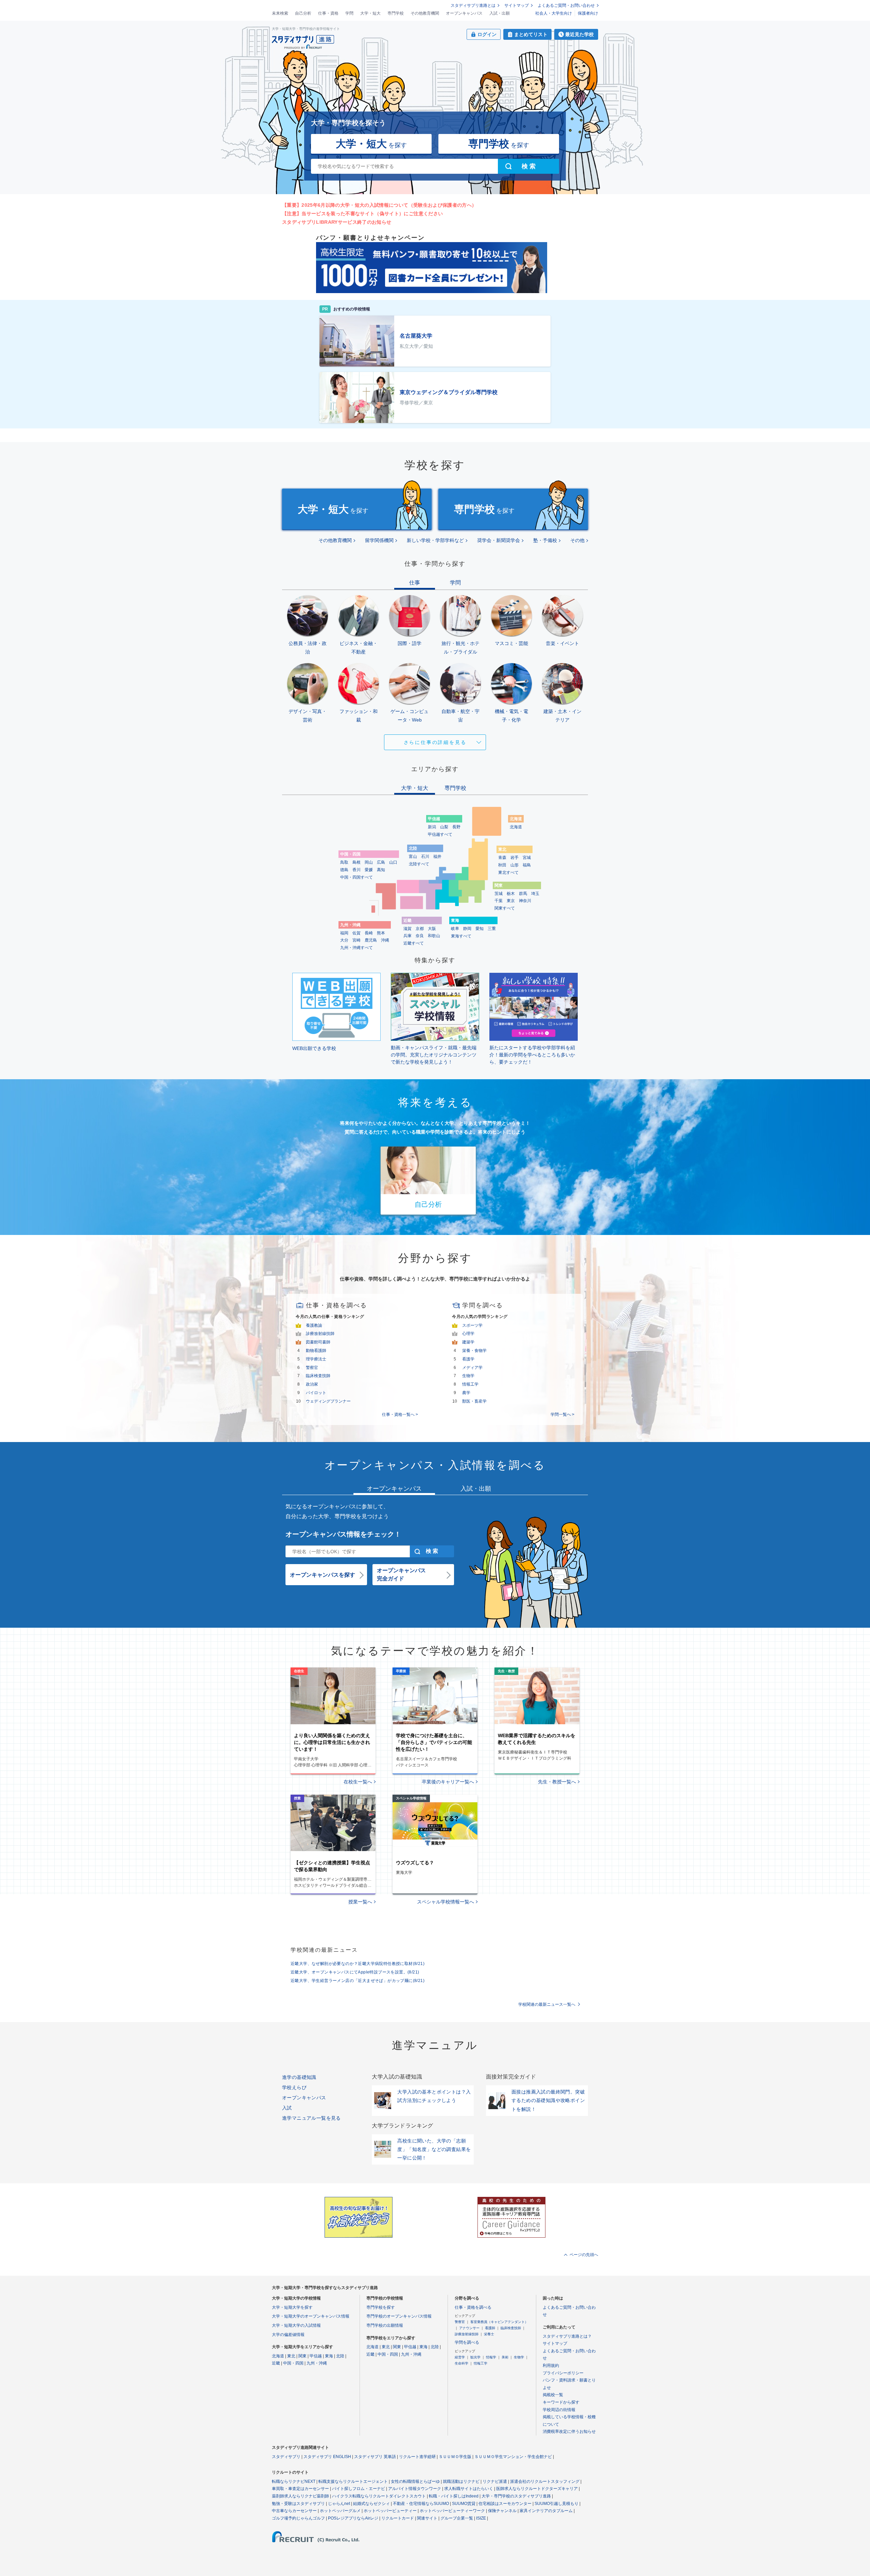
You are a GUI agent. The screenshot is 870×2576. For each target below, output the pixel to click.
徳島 (344, 870)
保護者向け (588, 13)
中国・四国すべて (356, 877)
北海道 (516, 827)
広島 (381, 862)
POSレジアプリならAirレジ (353, 2518)
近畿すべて (414, 943)
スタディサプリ (286, 2457)
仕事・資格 (328, 13)
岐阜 (455, 929)
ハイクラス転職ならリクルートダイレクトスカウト (379, 2496)
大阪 (432, 929)
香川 (356, 870)
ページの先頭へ (584, 2255)
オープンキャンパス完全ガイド (401, 1574)
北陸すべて (419, 864)
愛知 (480, 929)
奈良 (420, 936)
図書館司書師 (318, 1342)
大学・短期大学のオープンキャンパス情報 (311, 2316)
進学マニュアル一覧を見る (311, 2118)
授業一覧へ (360, 1902)
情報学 (491, 2357)
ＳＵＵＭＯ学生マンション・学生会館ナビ (513, 2457)
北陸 (340, 2356)
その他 (577, 540)
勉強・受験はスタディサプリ (298, 2504)
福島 (527, 865)
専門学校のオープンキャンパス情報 (399, 2316)
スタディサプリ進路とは (473, 5)
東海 (329, 2356)
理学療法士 (316, 1359)
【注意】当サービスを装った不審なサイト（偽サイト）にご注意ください (362, 214)
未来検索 (280, 13)
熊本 (381, 933)
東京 (511, 901)
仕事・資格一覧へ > (400, 1414)
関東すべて (505, 908)
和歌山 (434, 936)
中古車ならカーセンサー (294, 2511)
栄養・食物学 (474, 1351)
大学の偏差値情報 (288, 2335)
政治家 (312, 1384)
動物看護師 (316, 1351)
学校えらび (294, 2087)
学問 (349, 13)
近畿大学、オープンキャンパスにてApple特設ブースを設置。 (355, 1972)
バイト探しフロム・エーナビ (359, 2489)
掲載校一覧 (553, 2395)
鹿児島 (371, 940)
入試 (287, 2108)
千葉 (499, 901)
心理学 (468, 1334)
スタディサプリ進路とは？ (567, 2336)
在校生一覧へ (358, 1782)
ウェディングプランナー (328, 1401)
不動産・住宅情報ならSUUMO (421, 2504)
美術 (505, 2357)
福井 (437, 857)
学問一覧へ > (562, 1414)
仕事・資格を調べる (473, 2307)
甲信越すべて (440, 834)
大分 (344, 940)
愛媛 (369, 870)
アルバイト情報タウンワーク (415, 2489)
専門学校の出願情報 (385, 2325)
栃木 (511, 894)
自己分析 (303, 13)
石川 (425, 857)
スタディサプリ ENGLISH (327, 2457)
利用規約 (551, 2366)
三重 (492, 929)
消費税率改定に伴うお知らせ (569, 2431)
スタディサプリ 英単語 (375, 2457)
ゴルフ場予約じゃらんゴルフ (298, 2518)
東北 (291, 2356)
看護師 (490, 2328)
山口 (393, 862)
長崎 (369, 933)
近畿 (276, 2363)
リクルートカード (398, 2518)
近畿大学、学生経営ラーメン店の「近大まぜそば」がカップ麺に (358, 1981)
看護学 (468, 1359)
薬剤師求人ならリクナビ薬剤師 (300, 2496)
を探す (371, 144)
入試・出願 (500, 13)
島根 (356, 862)
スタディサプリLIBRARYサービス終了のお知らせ (337, 222)
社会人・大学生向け (554, 13)
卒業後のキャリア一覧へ (448, 1782)
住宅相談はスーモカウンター (505, 2504)
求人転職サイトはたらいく (469, 2489)
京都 (420, 929)
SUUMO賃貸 (464, 2504)
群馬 (523, 894)
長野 (456, 827)
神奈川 (525, 901)
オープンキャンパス (464, 13)
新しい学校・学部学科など (435, 540)
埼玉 (535, 894)
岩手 (515, 858)
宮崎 (356, 940)
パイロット (316, 1393)
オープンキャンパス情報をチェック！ (343, 1534)
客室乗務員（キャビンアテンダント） (499, 2322)
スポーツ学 (472, 1325)
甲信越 (316, 2356)
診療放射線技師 (320, 1334)
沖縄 (385, 940)
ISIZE (481, 2518)
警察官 (312, 1368)
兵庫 (407, 936)
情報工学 (470, 1384)
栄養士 (489, 2334)
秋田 (502, 865)
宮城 (527, 858)
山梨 (444, 827)
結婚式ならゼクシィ (371, 2504)
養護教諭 (314, 1325)
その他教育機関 (425, 13)
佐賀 (356, 933)
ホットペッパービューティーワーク (452, 2511)
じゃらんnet (339, 2504)
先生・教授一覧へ (557, 1782)
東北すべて (508, 872)
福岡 (344, 933)
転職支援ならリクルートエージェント (353, 2481)
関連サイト (427, 2518)
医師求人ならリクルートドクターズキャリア (537, 2489)
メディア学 (472, 1368)
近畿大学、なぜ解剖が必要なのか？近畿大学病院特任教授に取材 (358, 1964)
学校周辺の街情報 (559, 2410)
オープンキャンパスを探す (323, 1575)
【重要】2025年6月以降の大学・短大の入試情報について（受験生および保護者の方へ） (379, 205)
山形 (515, 865)
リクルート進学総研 (417, 2457)
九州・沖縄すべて (356, 948)
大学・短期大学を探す (292, 2307)
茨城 (499, 894)
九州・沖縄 (317, 2363)
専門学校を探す (381, 2307)
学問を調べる (467, 2342)
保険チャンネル (502, 2511)
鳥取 (344, 862)
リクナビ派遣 (495, 2481)
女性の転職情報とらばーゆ (415, 2481)
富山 (413, 857)
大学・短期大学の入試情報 (296, 2325)
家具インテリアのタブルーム (546, 2511)
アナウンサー (469, 2328)
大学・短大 (370, 13)
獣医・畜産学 (474, 1401)
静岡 (467, 929)
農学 (466, 1393)
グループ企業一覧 (457, 2518)
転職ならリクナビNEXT (294, 2481)
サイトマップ (517, 5)
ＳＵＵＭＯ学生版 (455, 2457)
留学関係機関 (379, 540)
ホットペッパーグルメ (340, 2511)
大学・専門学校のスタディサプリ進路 (516, 2496)
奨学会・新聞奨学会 (499, 540)
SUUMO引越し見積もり (556, 2504)
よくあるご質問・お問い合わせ (566, 5)
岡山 (369, 862)
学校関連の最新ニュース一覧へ (547, 2004)
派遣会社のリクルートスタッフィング (545, 2481)
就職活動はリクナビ (461, 2481)
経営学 (460, 2357)
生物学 (468, 1376)
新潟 (432, 827)
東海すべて (461, 936)
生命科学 (462, 2363)
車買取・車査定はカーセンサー (300, 2489)
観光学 (475, 2357)
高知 (381, 870)
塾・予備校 (545, 540)
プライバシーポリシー (563, 2373)
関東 (302, 2356)
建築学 (468, 1342)
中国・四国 (293, 2363)
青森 (502, 858)
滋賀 (407, 929)
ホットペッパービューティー (390, 2511)
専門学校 (396, 13)
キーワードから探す (561, 2402)
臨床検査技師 (318, 1376)
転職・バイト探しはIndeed (454, 2496)
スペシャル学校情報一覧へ (446, 1902)
